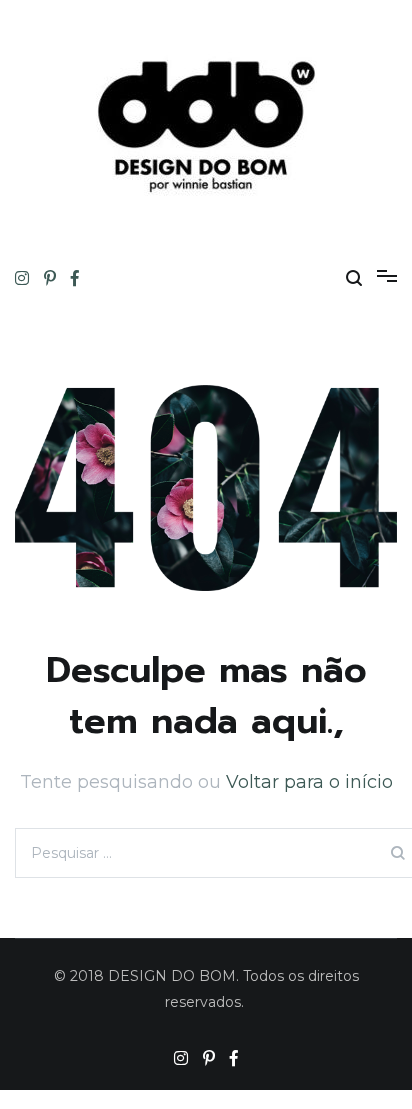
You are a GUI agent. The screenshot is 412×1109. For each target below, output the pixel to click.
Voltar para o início (309, 782)
